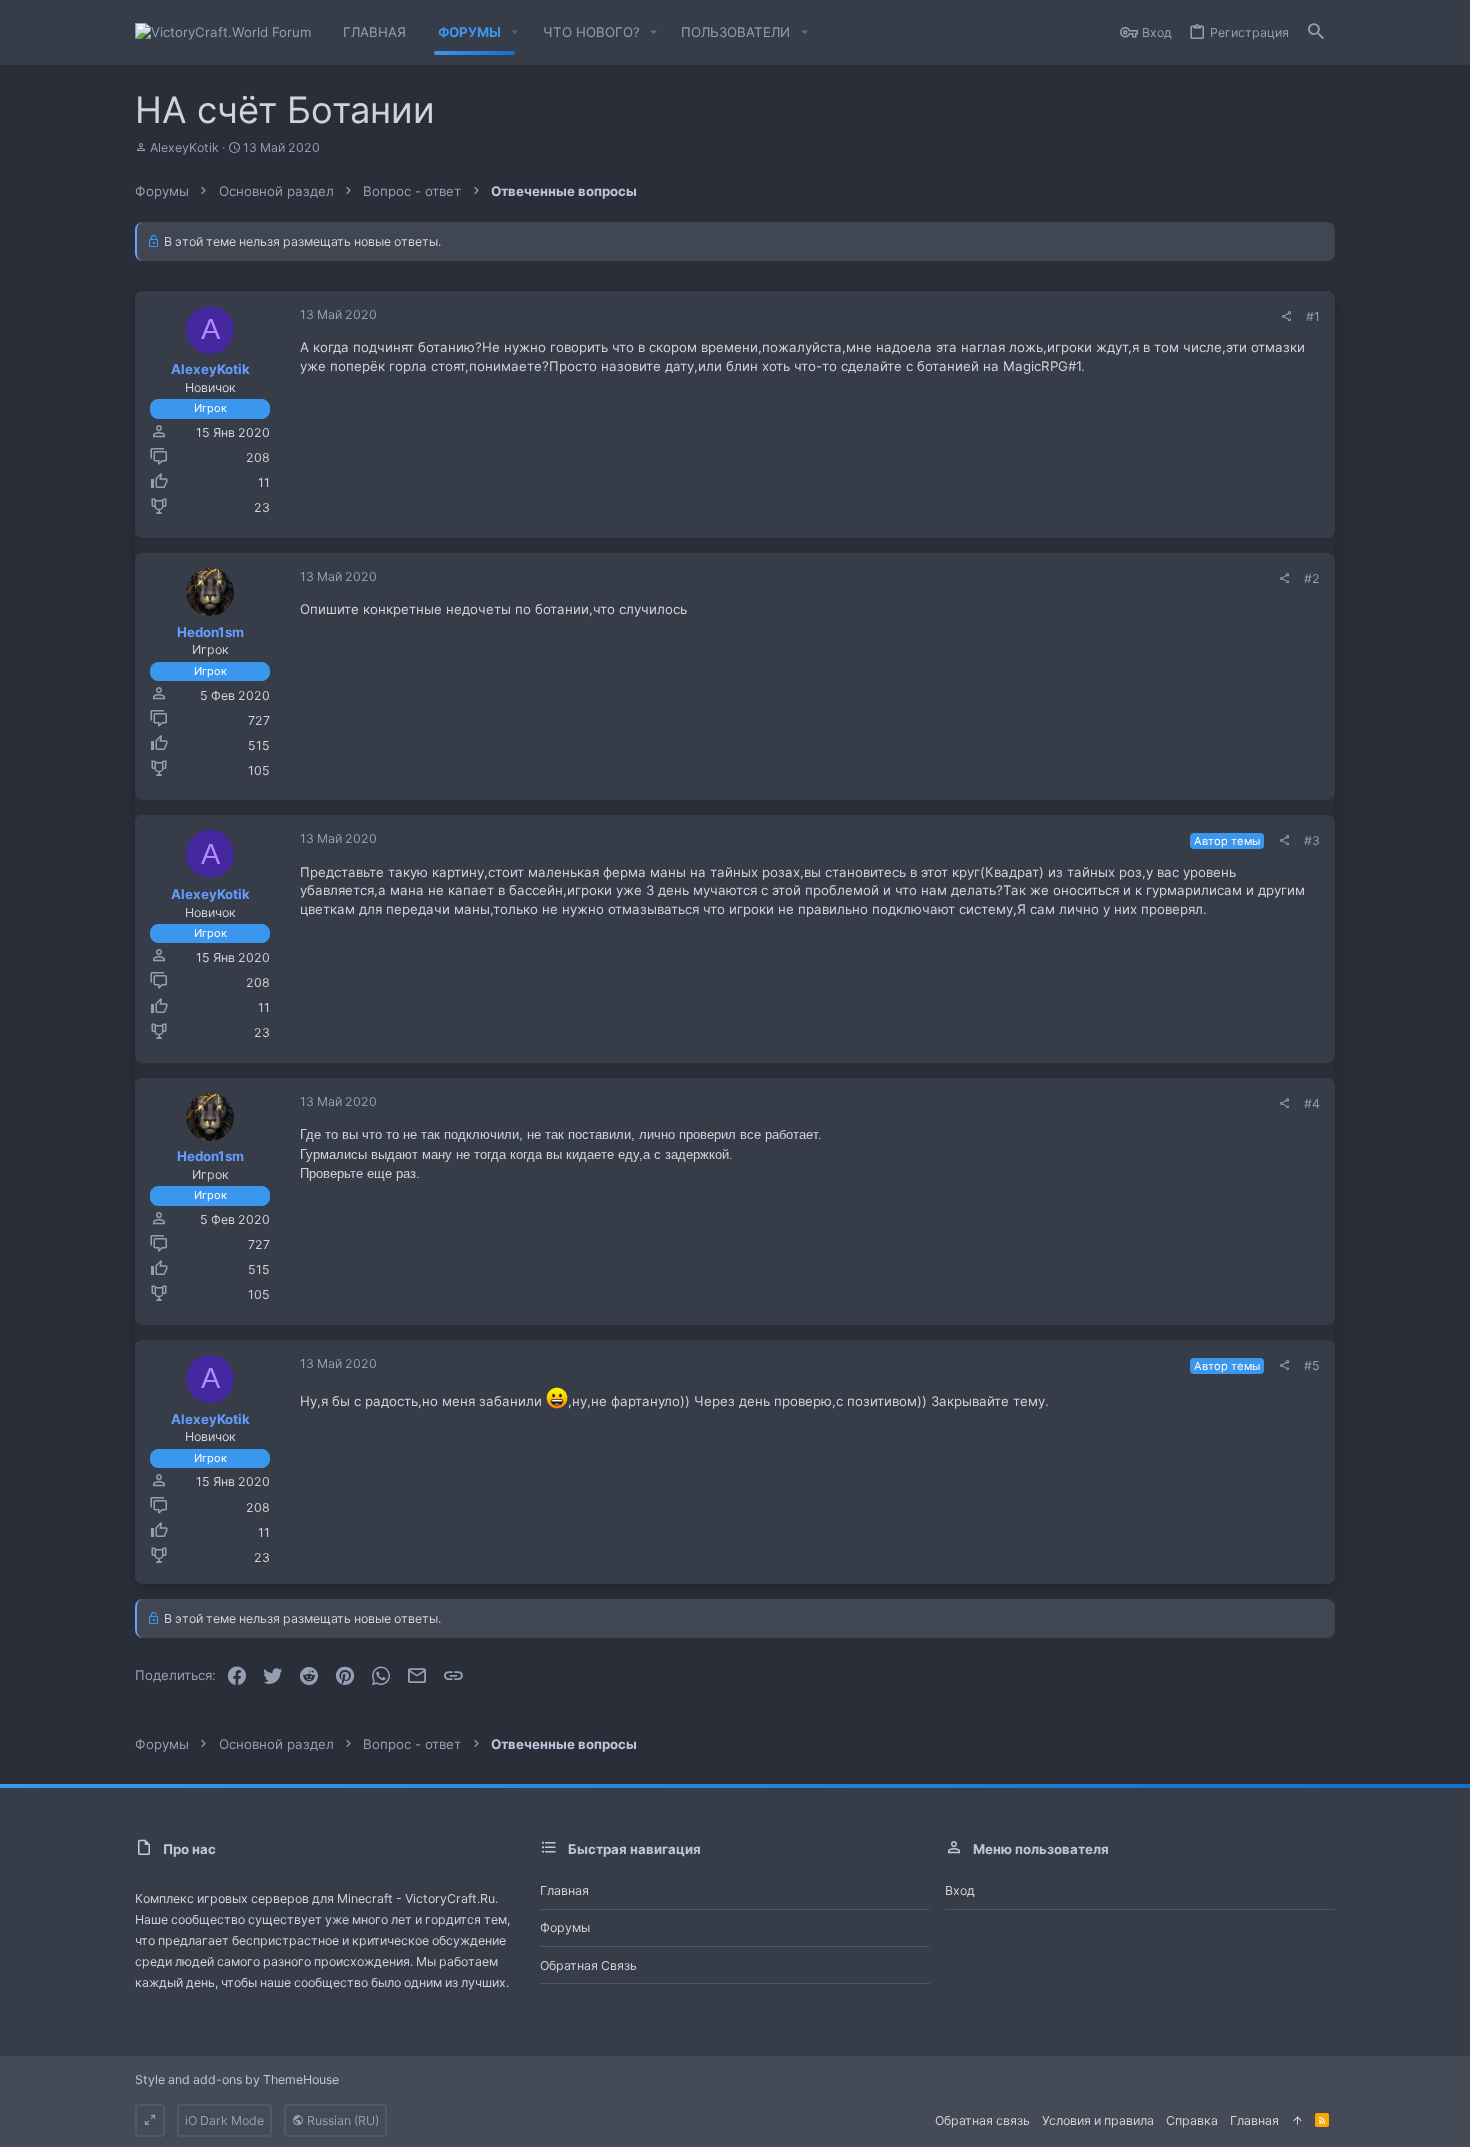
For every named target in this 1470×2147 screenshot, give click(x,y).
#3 (1312, 840)
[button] (515, 32)
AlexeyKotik (184, 147)
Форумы (565, 1927)
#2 (1312, 578)
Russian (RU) (341, 2120)
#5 (1312, 1365)
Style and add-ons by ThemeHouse (237, 2079)
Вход (960, 1890)
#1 (1313, 316)
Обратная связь (588, 1965)
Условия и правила (1098, 2120)
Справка (1192, 2120)
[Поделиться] (1286, 317)
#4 (1312, 1103)
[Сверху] (1297, 2120)
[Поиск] (1316, 32)
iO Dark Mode (224, 2120)
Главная (564, 1890)
